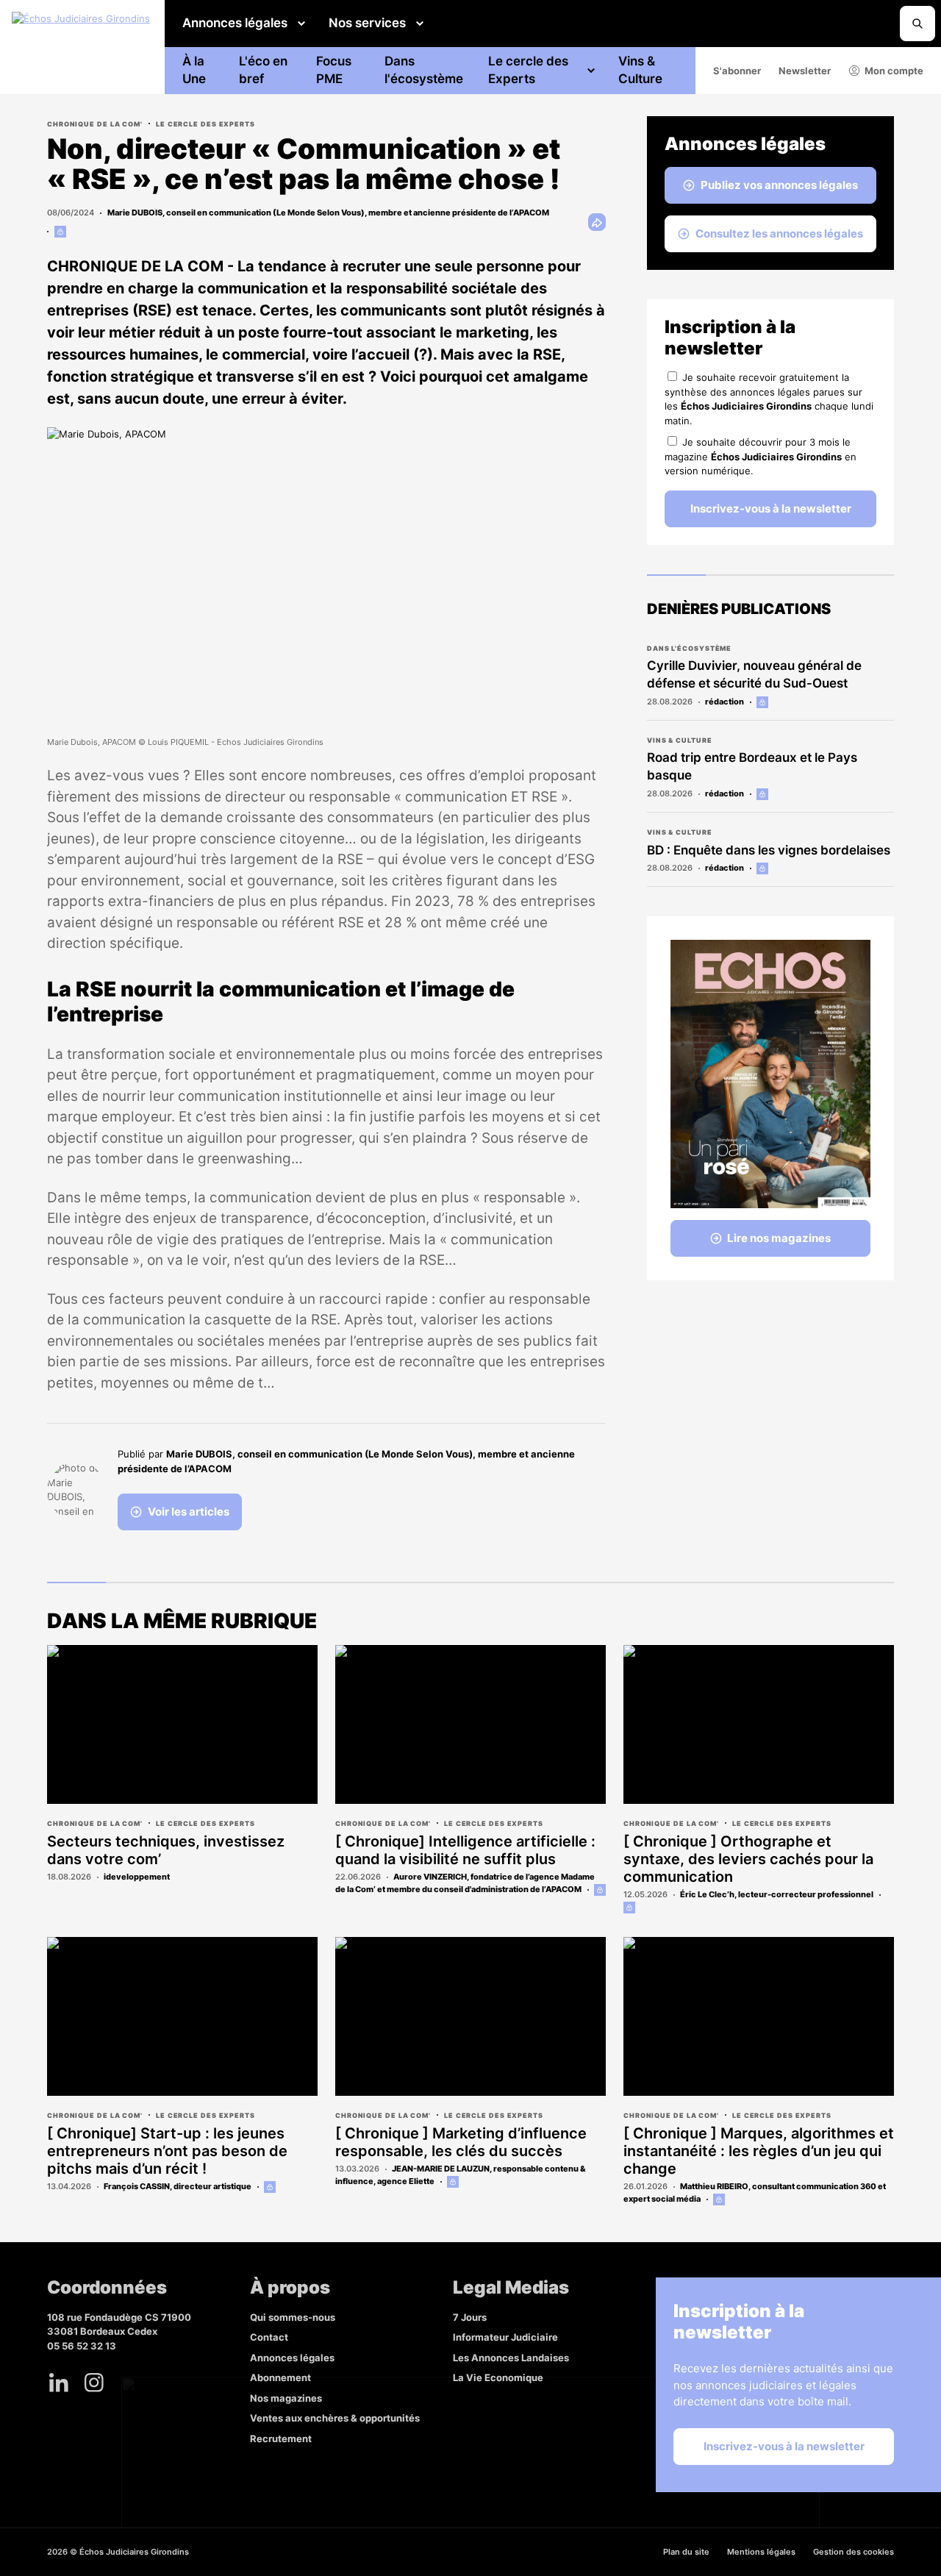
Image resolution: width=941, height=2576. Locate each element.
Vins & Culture (640, 70)
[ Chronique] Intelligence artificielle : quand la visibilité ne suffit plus (465, 1850)
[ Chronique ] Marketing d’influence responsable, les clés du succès (461, 2142)
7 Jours (470, 2317)
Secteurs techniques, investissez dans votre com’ (166, 1850)
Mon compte (894, 71)
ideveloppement (137, 1877)
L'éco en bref (263, 70)
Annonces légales (235, 23)
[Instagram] (94, 2383)
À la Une (194, 70)
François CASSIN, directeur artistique (178, 2186)
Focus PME (334, 70)
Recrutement (281, 2438)
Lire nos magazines (779, 1238)
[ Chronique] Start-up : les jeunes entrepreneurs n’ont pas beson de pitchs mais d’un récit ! (167, 2151)
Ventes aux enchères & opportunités (335, 2418)
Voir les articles (189, 1512)
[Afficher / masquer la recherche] (917, 24)
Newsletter (805, 71)
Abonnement (280, 2377)
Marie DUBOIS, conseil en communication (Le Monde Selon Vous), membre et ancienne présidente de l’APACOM (328, 213)
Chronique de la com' (95, 124)
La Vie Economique (498, 2377)
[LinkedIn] (59, 2383)
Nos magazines (286, 2398)
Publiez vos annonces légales (779, 185)
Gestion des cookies (854, 2552)
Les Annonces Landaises (511, 2358)
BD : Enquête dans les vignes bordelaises (769, 850)
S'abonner (737, 71)
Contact (269, 2337)
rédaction (724, 702)
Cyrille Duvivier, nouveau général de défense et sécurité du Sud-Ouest (754, 674)
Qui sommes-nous (293, 2317)
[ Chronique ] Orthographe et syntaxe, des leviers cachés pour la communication (748, 1859)
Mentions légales (761, 2552)
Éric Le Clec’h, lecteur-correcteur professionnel (777, 1894)
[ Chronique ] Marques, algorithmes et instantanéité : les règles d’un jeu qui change (759, 2151)
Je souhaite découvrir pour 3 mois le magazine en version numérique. (761, 456)
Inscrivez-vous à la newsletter (771, 509)
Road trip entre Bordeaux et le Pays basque (752, 766)
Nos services (367, 23)
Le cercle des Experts (528, 70)
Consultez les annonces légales (779, 233)
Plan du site (686, 2552)
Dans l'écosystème (424, 70)
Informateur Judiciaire (505, 2337)
